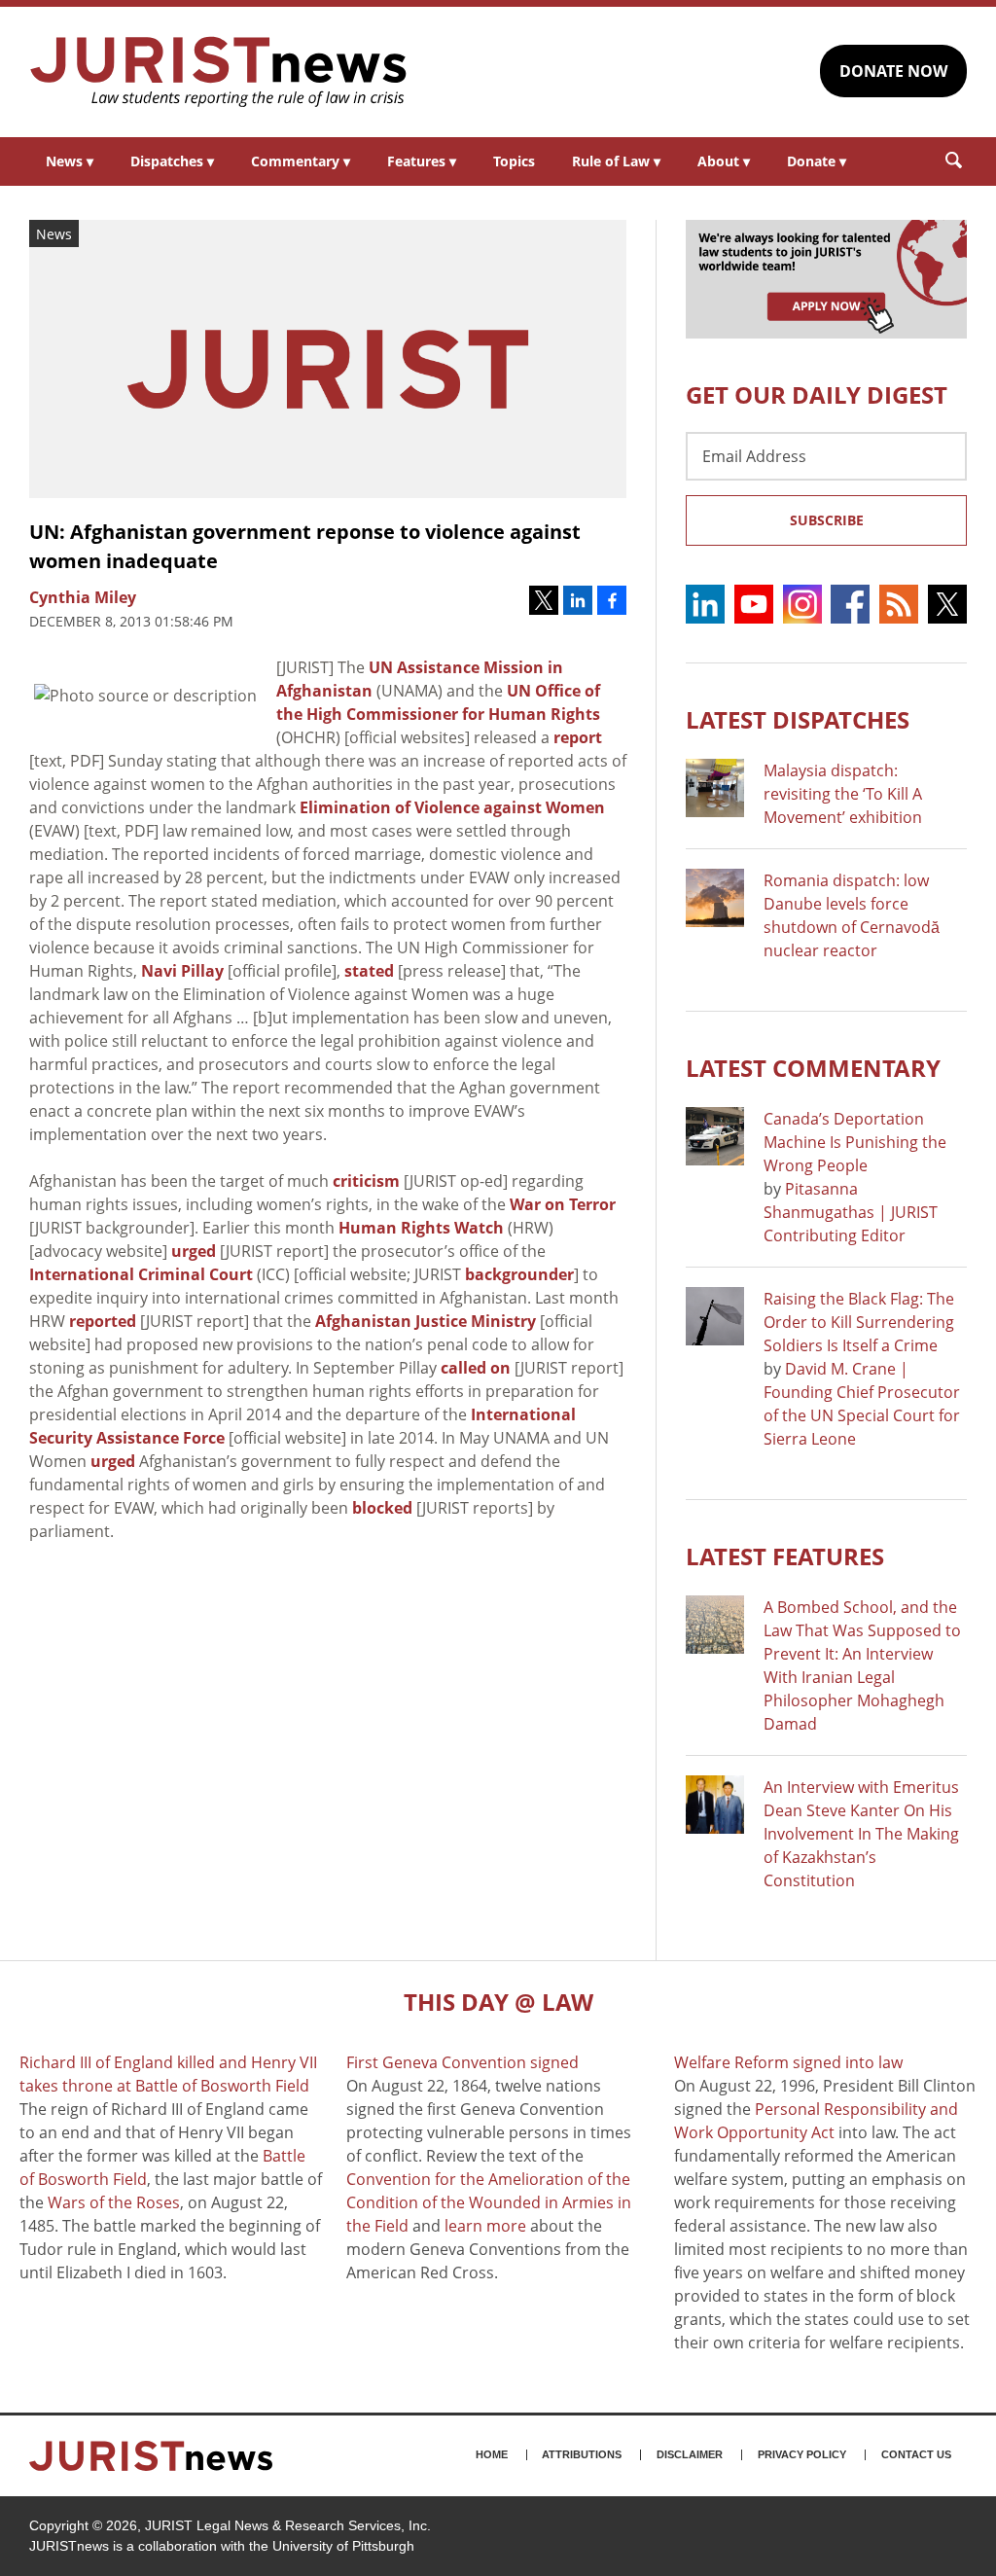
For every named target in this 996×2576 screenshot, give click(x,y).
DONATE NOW (893, 71)
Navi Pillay (182, 971)
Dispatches (172, 161)
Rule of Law (616, 161)
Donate (817, 161)
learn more (485, 2226)
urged (194, 1251)
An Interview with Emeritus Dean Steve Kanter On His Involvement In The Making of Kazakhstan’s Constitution (861, 1834)
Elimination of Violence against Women (452, 807)
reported (103, 1321)
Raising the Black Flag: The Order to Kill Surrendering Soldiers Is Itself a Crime (859, 1322)
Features (422, 161)
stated (369, 971)
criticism (366, 1181)
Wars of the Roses (114, 2202)
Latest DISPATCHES (798, 719)
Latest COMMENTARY (813, 1068)
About (724, 161)
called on (476, 1368)
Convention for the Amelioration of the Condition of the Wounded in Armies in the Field (489, 2202)
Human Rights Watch (421, 1228)
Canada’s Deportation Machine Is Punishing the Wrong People (855, 1142)
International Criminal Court (141, 1274)
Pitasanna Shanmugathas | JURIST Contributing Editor (851, 1212)
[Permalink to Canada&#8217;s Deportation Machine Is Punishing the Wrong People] (715, 1136)
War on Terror (563, 1204)
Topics (514, 161)
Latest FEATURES (785, 1556)
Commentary (301, 161)
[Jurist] (219, 72)
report (578, 737)
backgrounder (519, 1274)
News (70, 161)
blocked (382, 1508)
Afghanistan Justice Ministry (426, 1321)
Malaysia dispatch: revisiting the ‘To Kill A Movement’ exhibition (843, 794)
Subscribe (827, 520)
